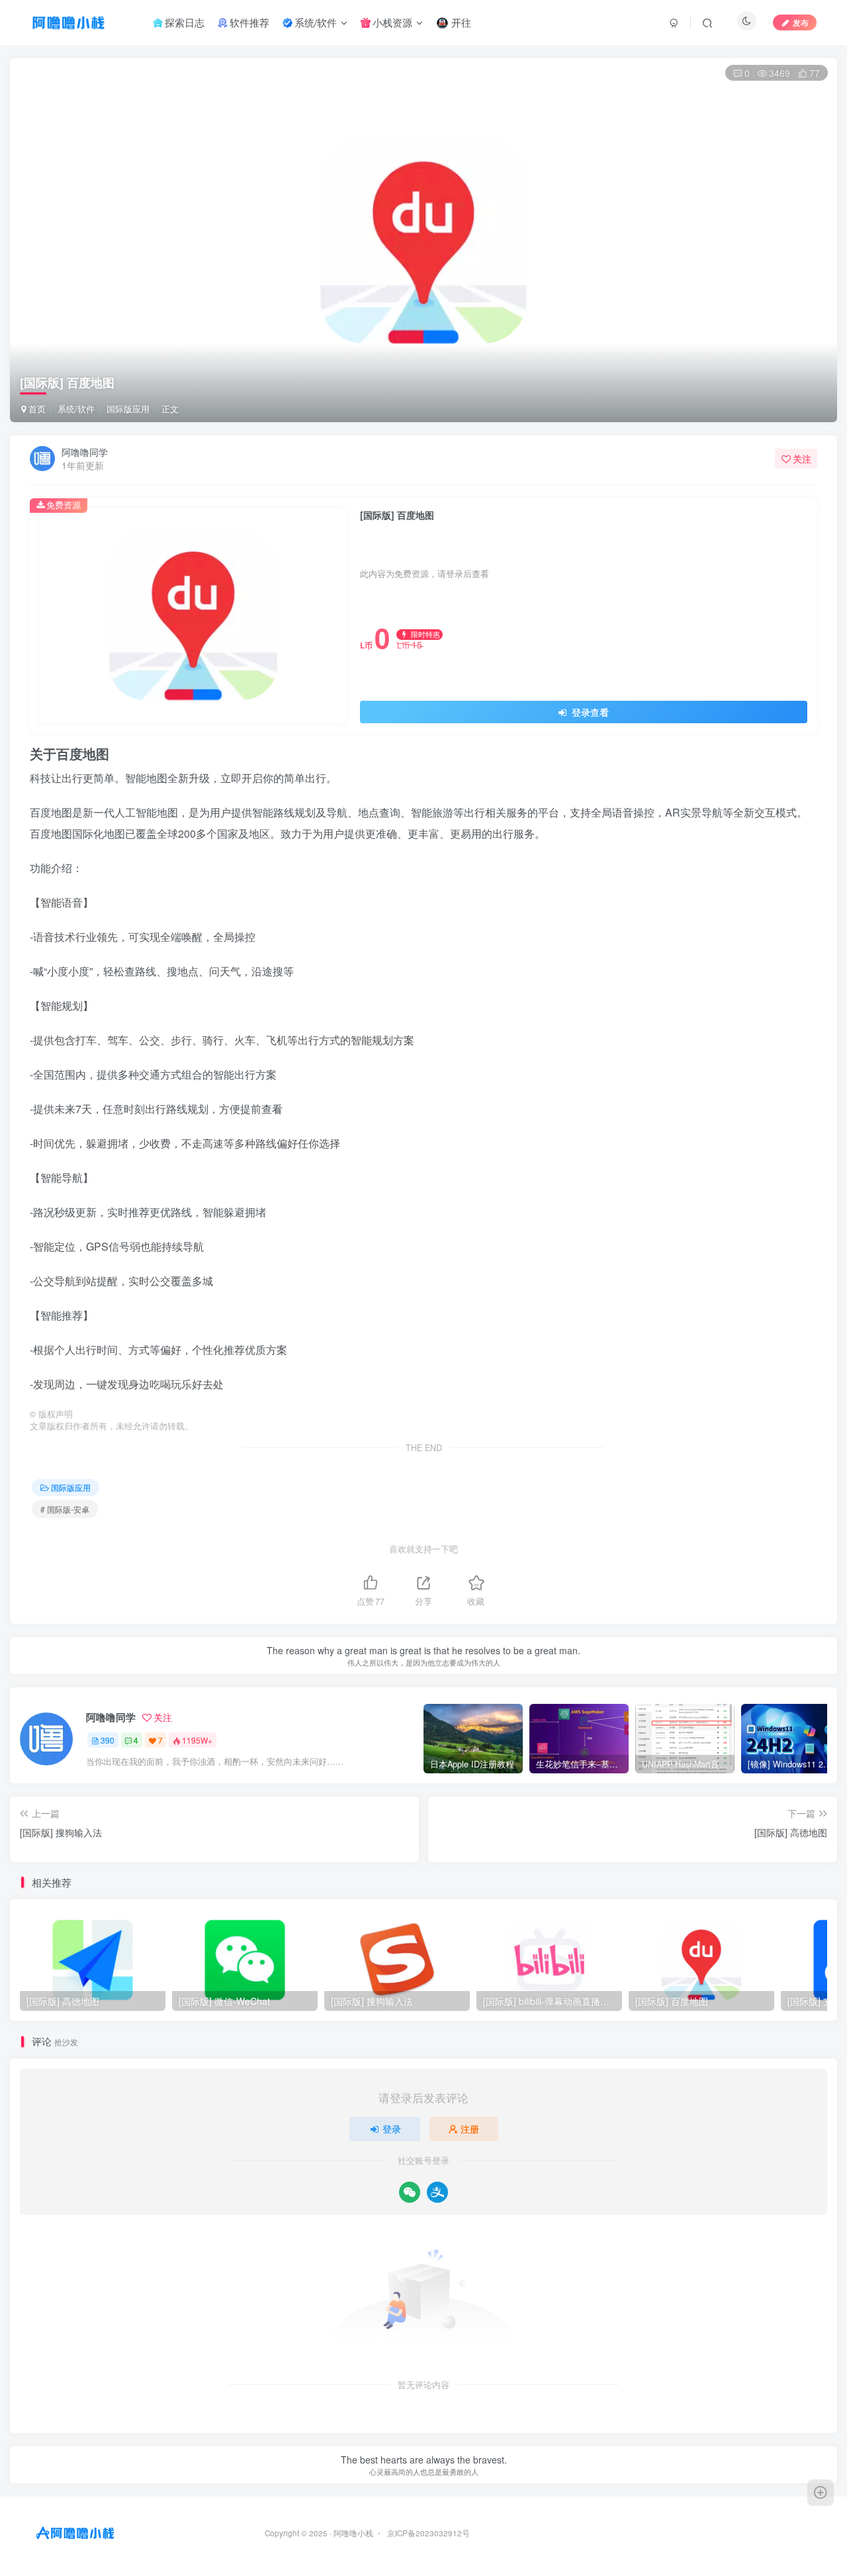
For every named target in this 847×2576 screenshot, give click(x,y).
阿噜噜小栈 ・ (359, 2533)
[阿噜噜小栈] (75, 2532)
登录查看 (589, 712)
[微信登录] (410, 2192)
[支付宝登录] (437, 2192)
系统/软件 (76, 409)
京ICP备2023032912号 (428, 2533)
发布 (801, 22)
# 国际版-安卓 (65, 1509)
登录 (392, 2129)
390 (108, 1740)
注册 (470, 2129)
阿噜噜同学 (85, 452)
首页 (36, 409)
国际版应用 (128, 409)
